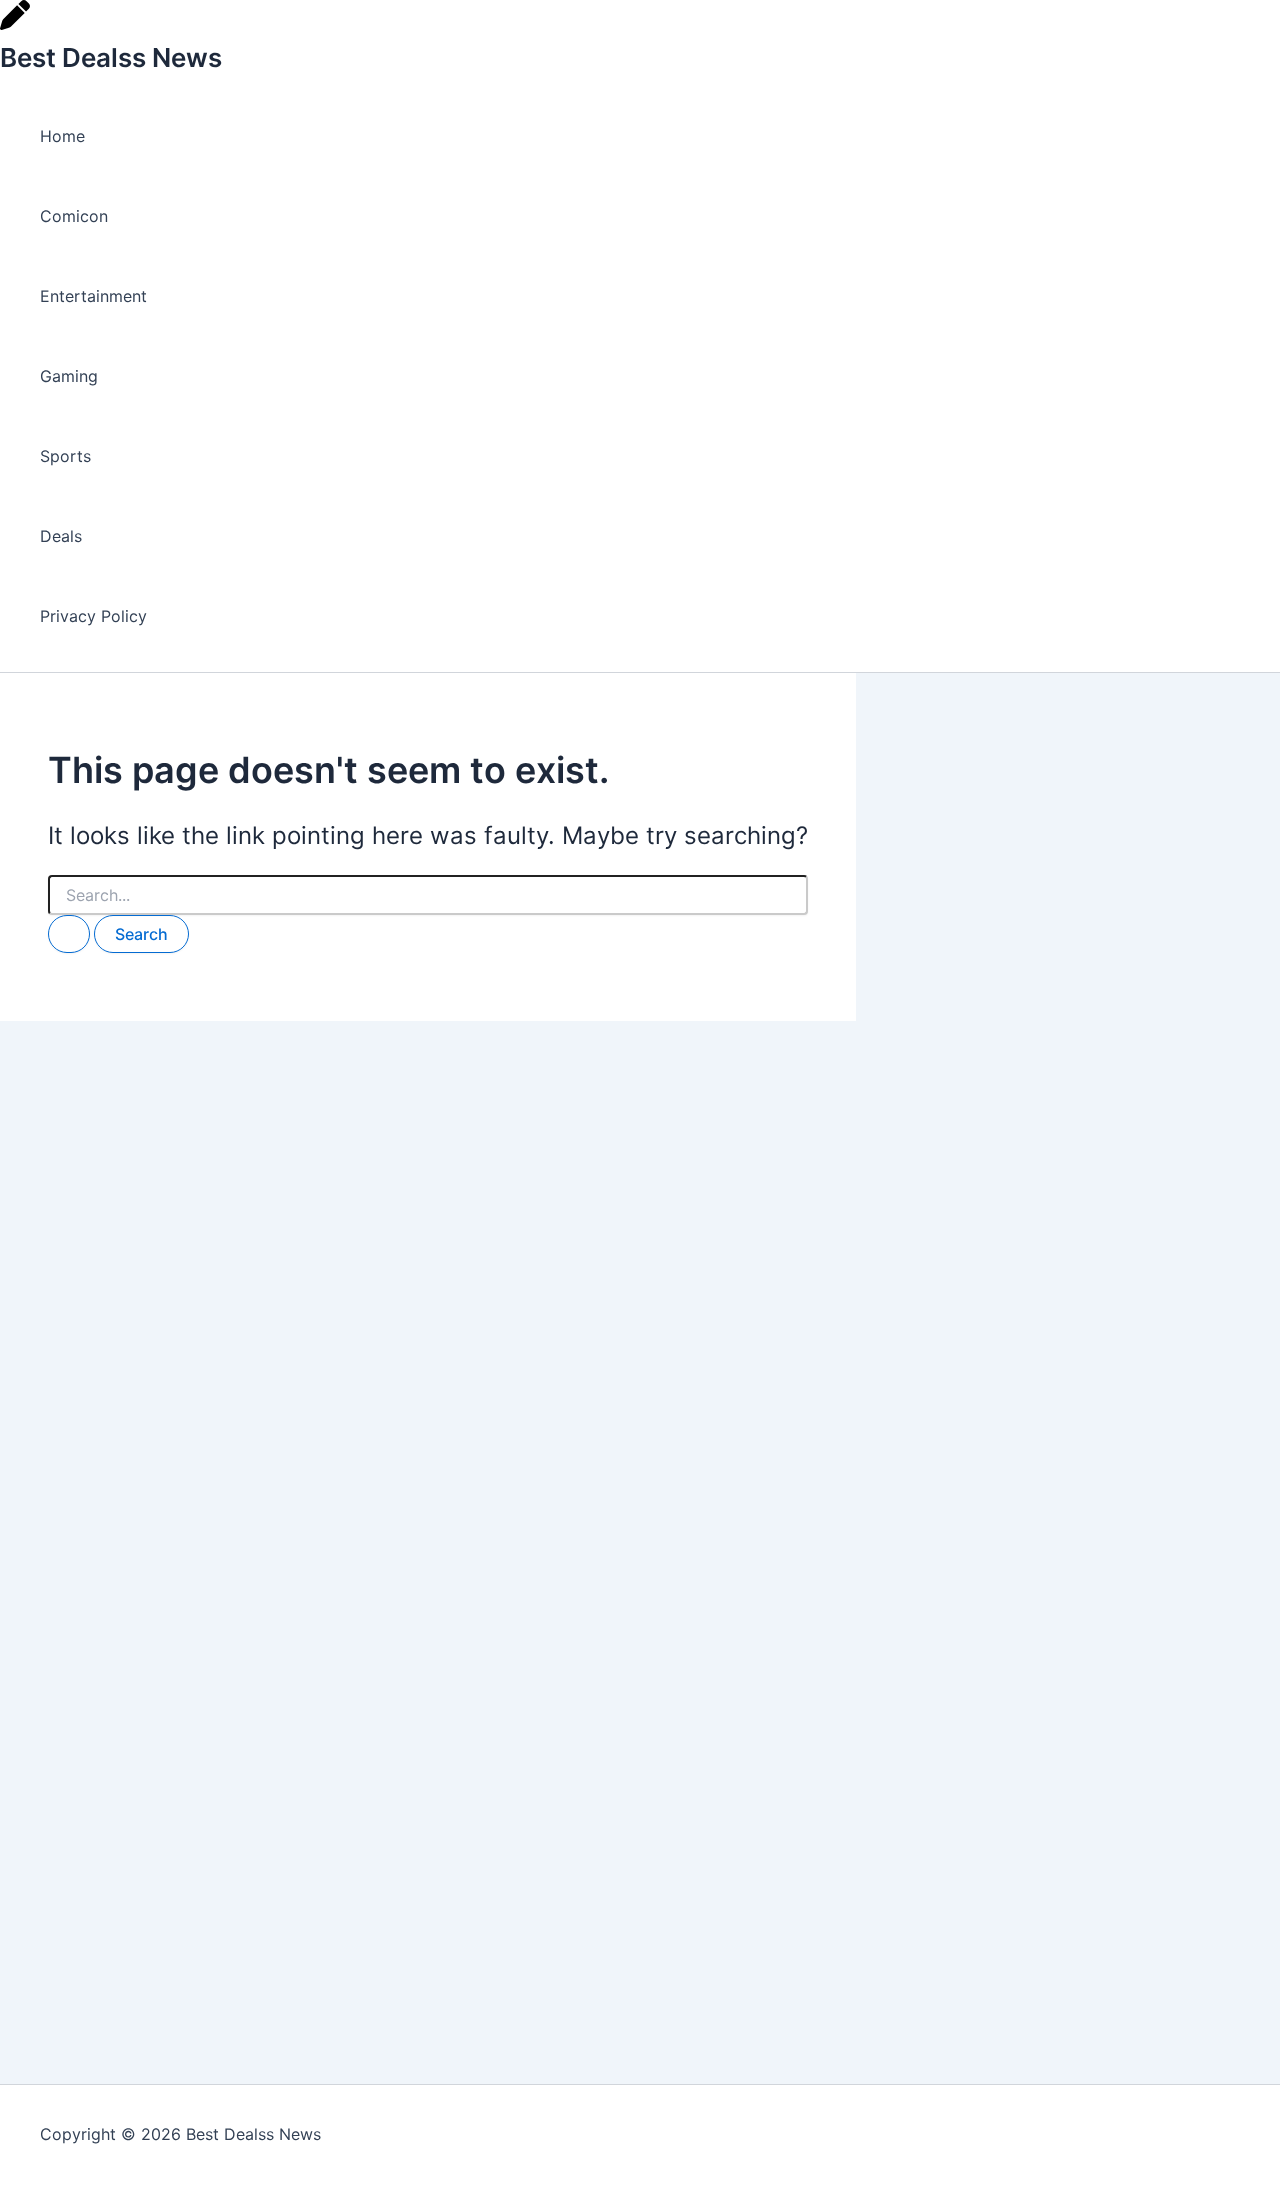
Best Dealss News (111, 57)
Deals (61, 536)
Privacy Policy (93, 616)
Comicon (74, 216)
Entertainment (93, 296)
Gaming (69, 376)
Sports (65, 456)
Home (62, 136)
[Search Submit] (69, 934)
